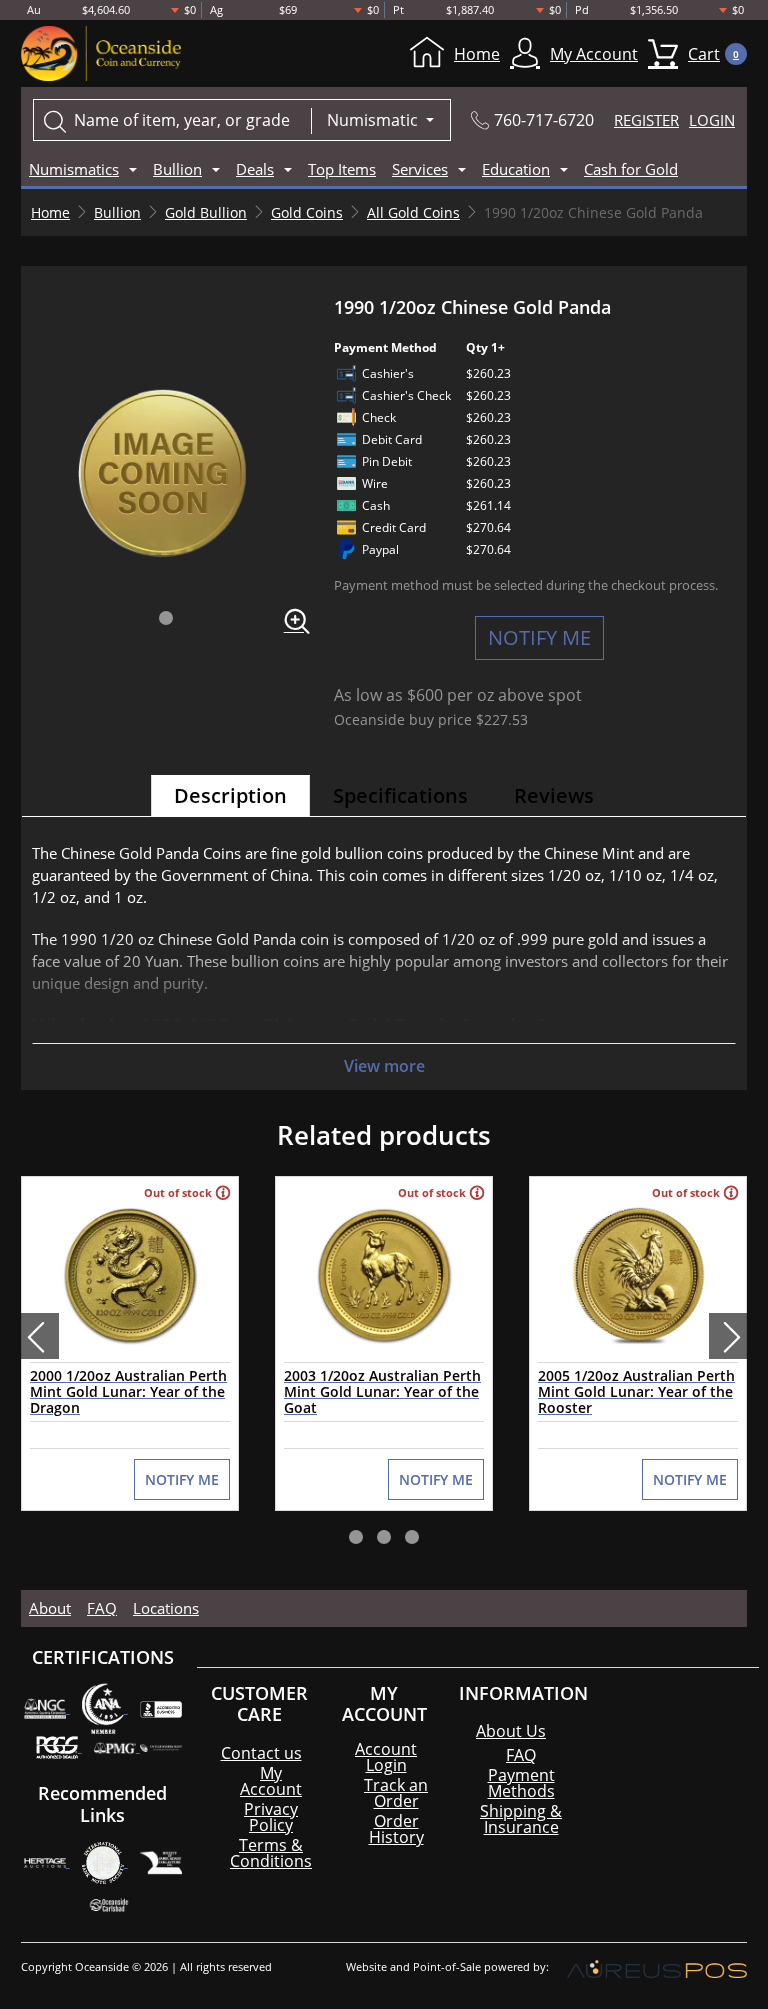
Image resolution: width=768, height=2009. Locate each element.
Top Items (342, 169)
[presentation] (40, 1336)
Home (477, 54)
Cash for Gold (631, 169)
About (50, 1608)
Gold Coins (307, 212)
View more (384, 1066)
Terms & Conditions (271, 1853)
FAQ (102, 1608)
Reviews (554, 795)
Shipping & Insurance (521, 1819)
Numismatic (374, 120)
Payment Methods (521, 1783)
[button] (166, 618)
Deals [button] (255, 169)
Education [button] (516, 169)
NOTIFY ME (539, 637)
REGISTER (646, 120)
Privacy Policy (271, 1817)
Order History (396, 1829)
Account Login (386, 1757)
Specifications (400, 795)
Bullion (117, 212)
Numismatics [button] (74, 169)
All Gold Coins (413, 212)
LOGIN (712, 120)
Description (230, 795)
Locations (166, 1608)
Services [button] (420, 169)
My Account (594, 54)
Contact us (261, 1753)
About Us (511, 1731)
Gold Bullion (206, 212)
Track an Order (396, 1793)
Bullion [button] (177, 169)
